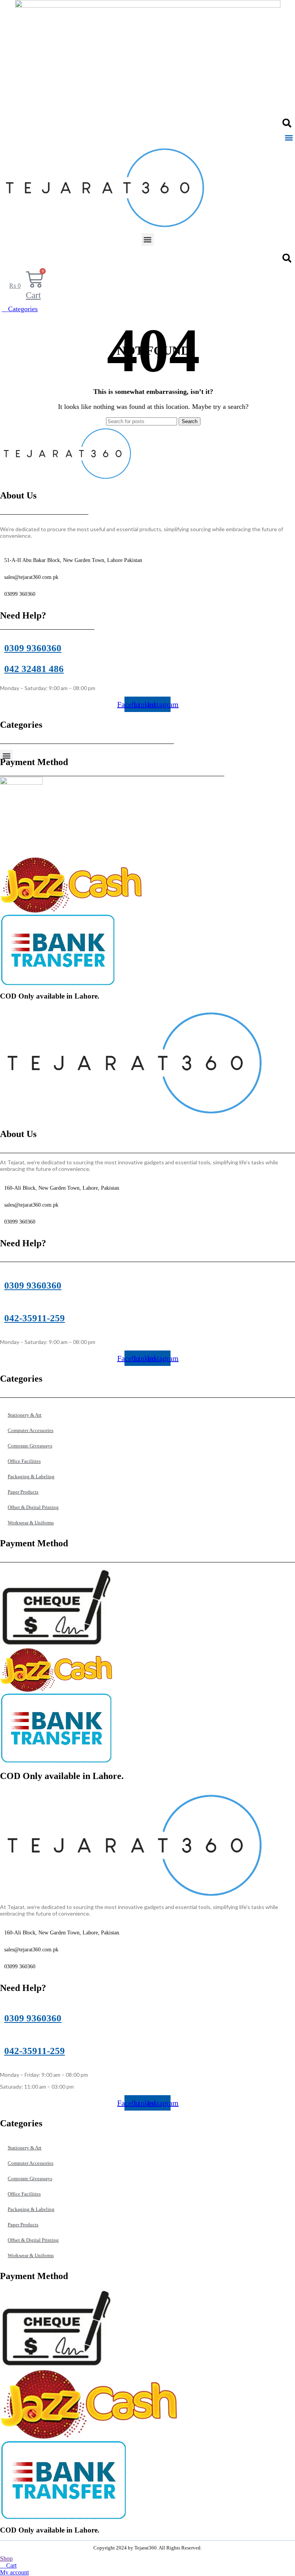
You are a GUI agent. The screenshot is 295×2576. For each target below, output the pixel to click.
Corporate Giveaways (30, 1446)
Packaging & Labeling (31, 1476)
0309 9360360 (33, 648)
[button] (287, 123)
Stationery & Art (25, 1415)
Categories (22, 309)
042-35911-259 (35, 1318)
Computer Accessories (31, 1430)
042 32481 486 (34, 669)
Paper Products (23, 1492)
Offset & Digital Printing (33, 1507)
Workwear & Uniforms (31, 1523)
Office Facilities (24, 1461)
